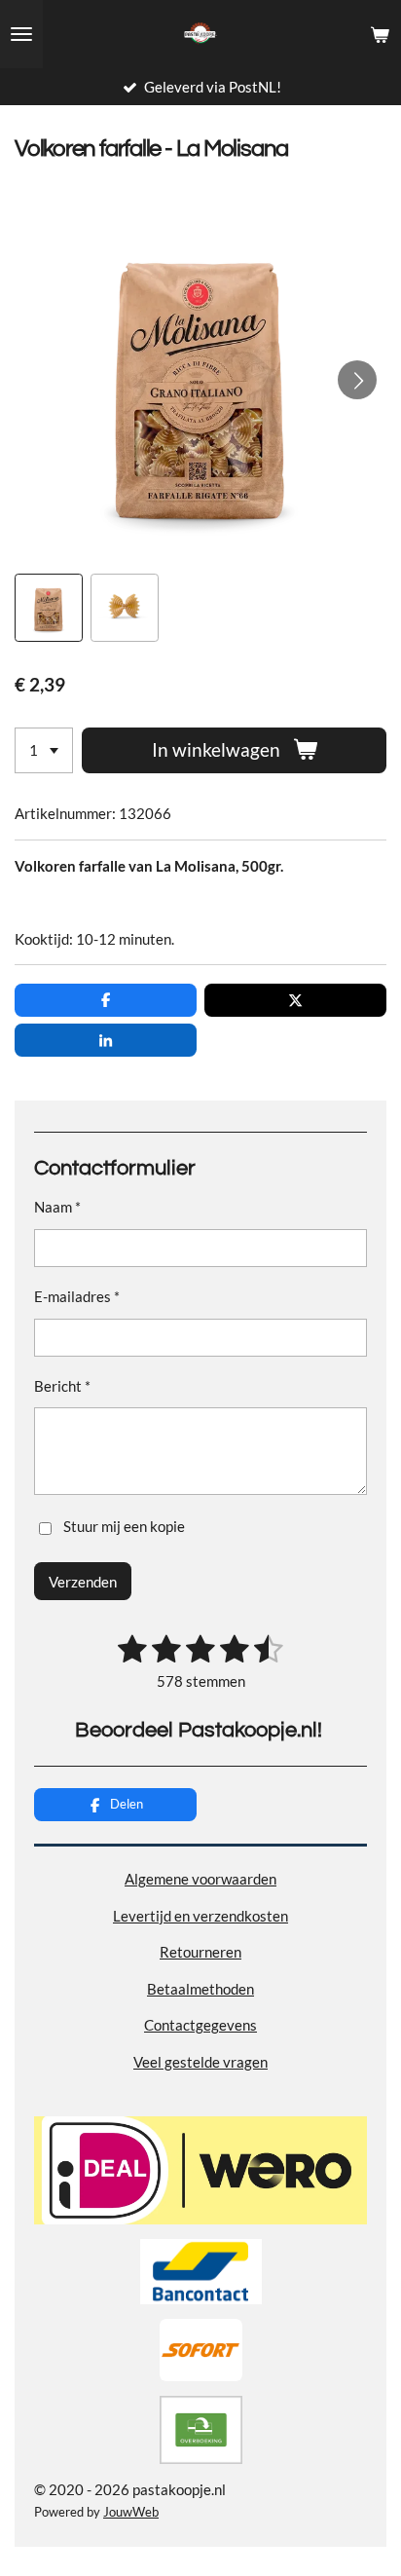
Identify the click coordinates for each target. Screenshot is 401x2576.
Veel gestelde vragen (200, 2062)
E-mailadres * (77, 1296)
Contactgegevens (200, 2025)
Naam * (57, 1207)
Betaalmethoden (200, 1989)
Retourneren (200, 1952)
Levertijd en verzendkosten (200, 1916)
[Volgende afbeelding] (357, 380)
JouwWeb (131, 2512)
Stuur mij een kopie (124, 1527)
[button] (49, 608)
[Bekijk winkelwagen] (380, 34)
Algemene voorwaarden (200, 1879)
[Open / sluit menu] (21, 34)
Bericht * (62, 1386)
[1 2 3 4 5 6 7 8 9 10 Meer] (44, 750)
